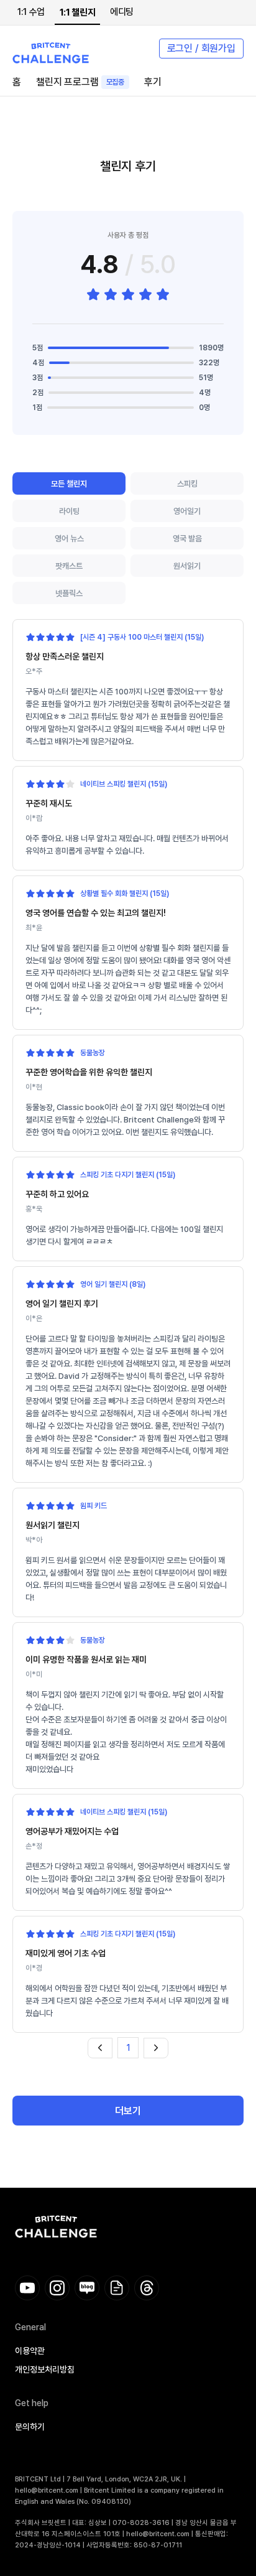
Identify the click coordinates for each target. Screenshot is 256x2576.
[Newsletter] (117, 2288)
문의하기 (30, 2427)
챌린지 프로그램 (80, 82)
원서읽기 (187, 566)
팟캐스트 (69, 566)
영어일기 (187, 511)
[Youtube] (27, 2288)
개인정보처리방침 (45, 2369)
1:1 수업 (31, 12)
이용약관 (30, 2351)
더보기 (128, 2111)
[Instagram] (57, 2288)
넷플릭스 (69, 593)
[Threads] (147, 2288)
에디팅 (122, 12)
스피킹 (187, 484)
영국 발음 (187, 539)
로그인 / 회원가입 (201, 48)
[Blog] (87, 2288)
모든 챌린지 (69, 484)
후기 (153, 82)
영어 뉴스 (69, 539)
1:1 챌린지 (77, 12)
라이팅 (69, 511)
